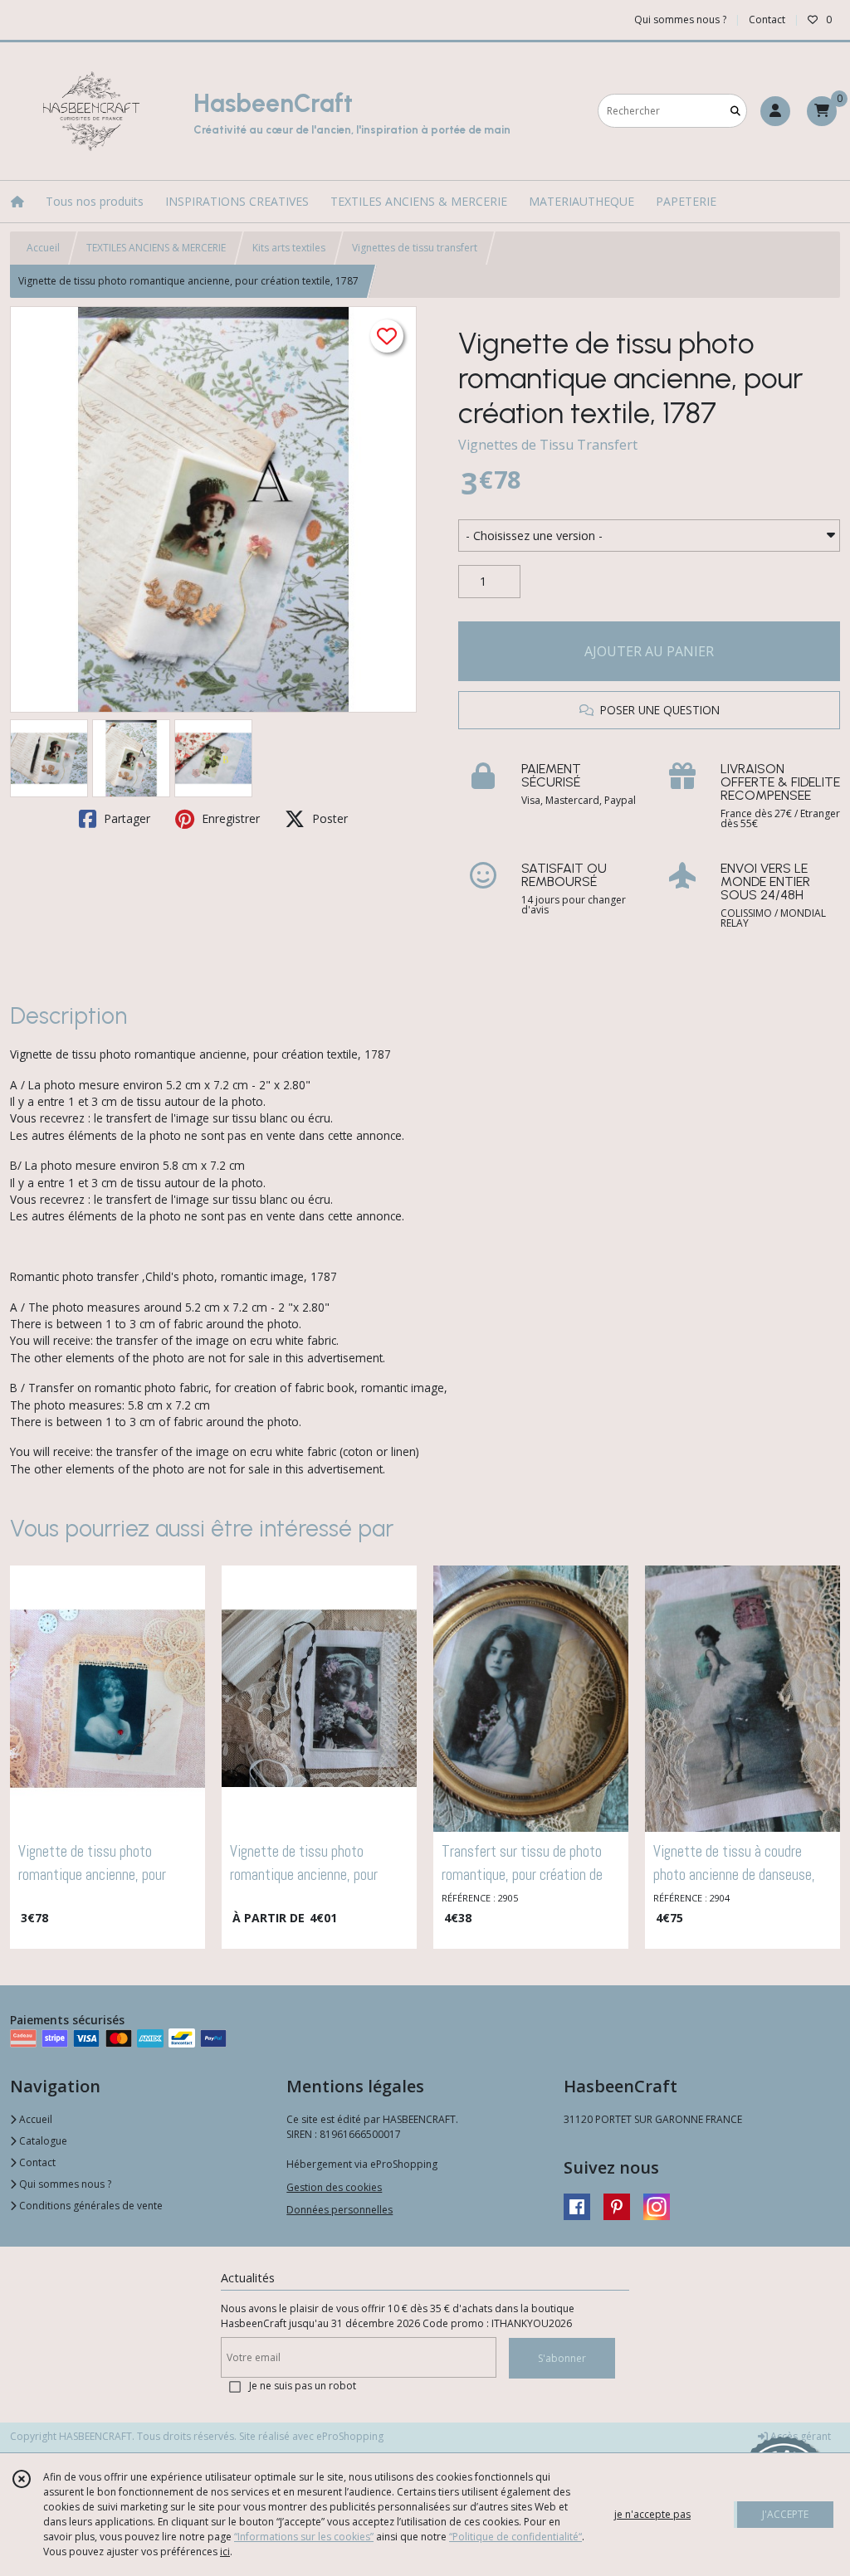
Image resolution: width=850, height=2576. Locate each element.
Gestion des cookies (334, 2187)
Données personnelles (340, 2210)
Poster (328, 818)
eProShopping (350, 2436)
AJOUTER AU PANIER (649, 651)
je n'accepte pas (652, 2514)
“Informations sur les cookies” (304, 2537)
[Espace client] (775, 111)
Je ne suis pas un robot (303, 2386)
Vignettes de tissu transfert (415, 248)
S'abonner (562, 2358)
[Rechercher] (735, 111)
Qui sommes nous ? (64, 2184)
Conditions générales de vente (90, 2206)
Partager (125, 818)
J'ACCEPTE (785, 2514)
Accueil (43, 248)
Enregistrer (229, 818)
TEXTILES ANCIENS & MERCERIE (156, 248)
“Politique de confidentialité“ (515, 2537)
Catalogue (42, 2141)
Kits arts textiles (289, 248)
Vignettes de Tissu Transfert (548, 445)
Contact (767, 19)
